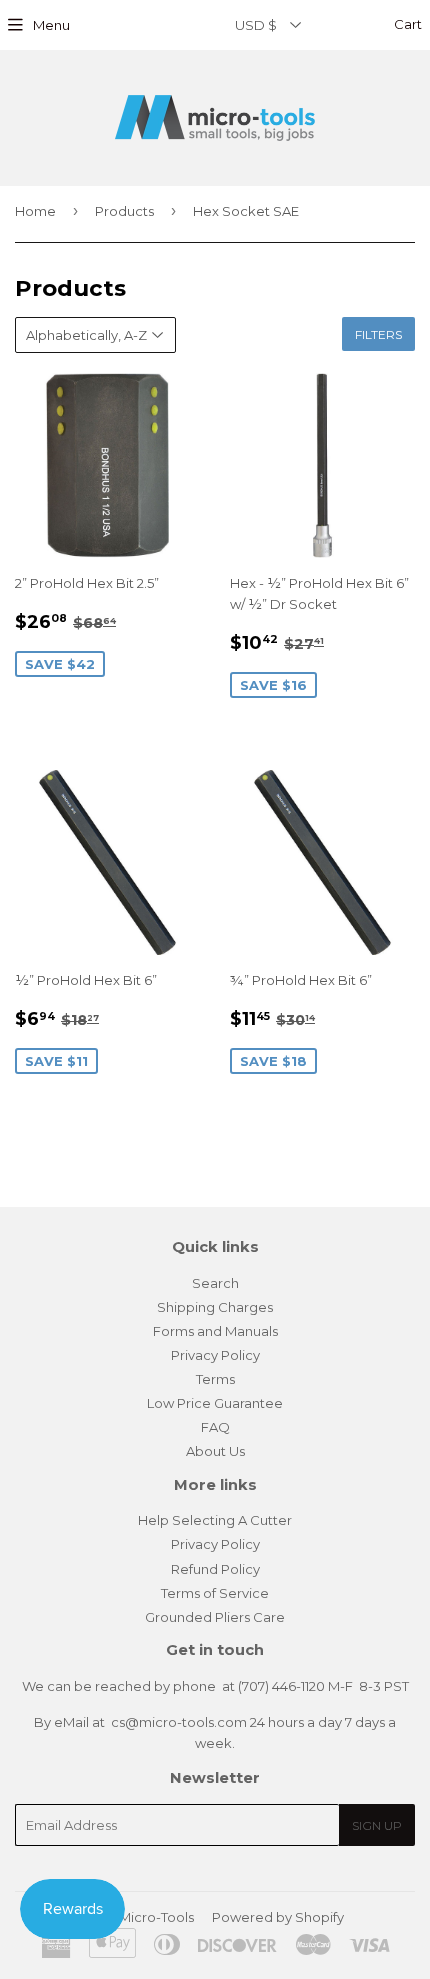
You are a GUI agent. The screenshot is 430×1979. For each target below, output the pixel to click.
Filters (378, 334)
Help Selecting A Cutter (215, 1520)
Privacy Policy (215, 1355)
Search (215, 1283)
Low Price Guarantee (215, 1403)
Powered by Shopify (278, 1917)
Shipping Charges (215, 1307)
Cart (406, 24)
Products (124, 211)
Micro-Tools (156, 1917)
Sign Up (377, 1825)
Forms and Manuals (215, 1331)
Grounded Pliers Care (215, 1617)
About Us (215, 1451)
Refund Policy (215, 1569)
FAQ (215, 1427)
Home (35, 211)
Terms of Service (215, 1593)
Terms (215, 1379)
